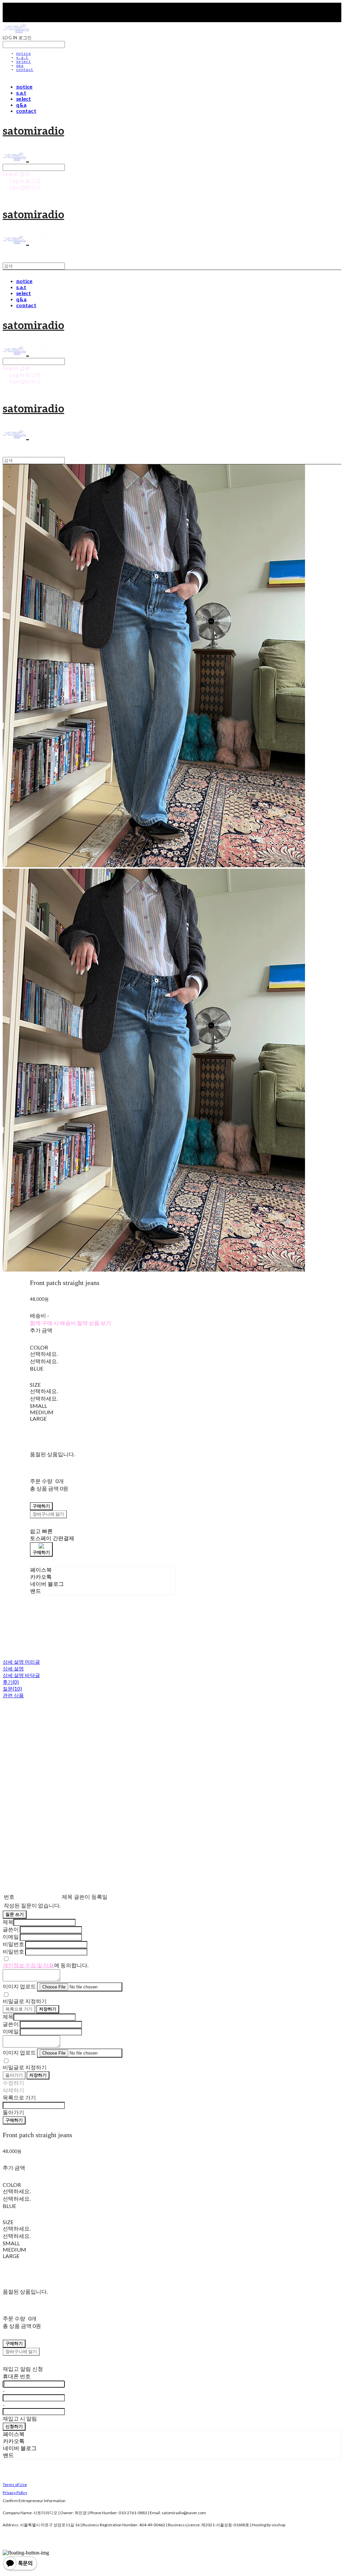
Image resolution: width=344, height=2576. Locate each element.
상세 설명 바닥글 (21, 1675)
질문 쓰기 (15, 1914)
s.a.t (22, 58)
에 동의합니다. (46, 1965)
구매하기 (14, 2120)
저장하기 (48, 2009)
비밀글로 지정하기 (25, 2001)
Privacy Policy (15, 2493)
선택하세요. (44, 1354)
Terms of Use (15, 2485)
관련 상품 (13, 1695)
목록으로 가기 (19, 2009)
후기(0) (11, 1682)
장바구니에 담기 (21, 2351)
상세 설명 (13, 1668)
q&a (20, 66)
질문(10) (12, 1689)
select (24, 62)
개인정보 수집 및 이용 (28, 1965)
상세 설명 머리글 (21, 1662)
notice (24, 54)
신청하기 (14, 2426)
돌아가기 (14, 2075)
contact (25, 70)
